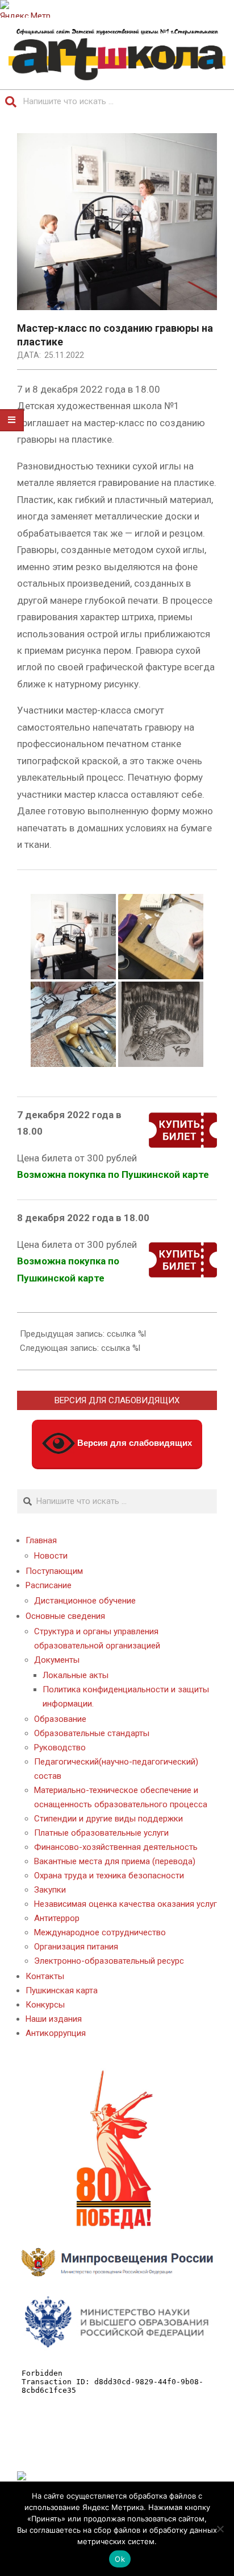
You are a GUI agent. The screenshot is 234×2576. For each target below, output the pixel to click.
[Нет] (220, 2529)
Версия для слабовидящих (133, 1443)
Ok (120, 2559)
